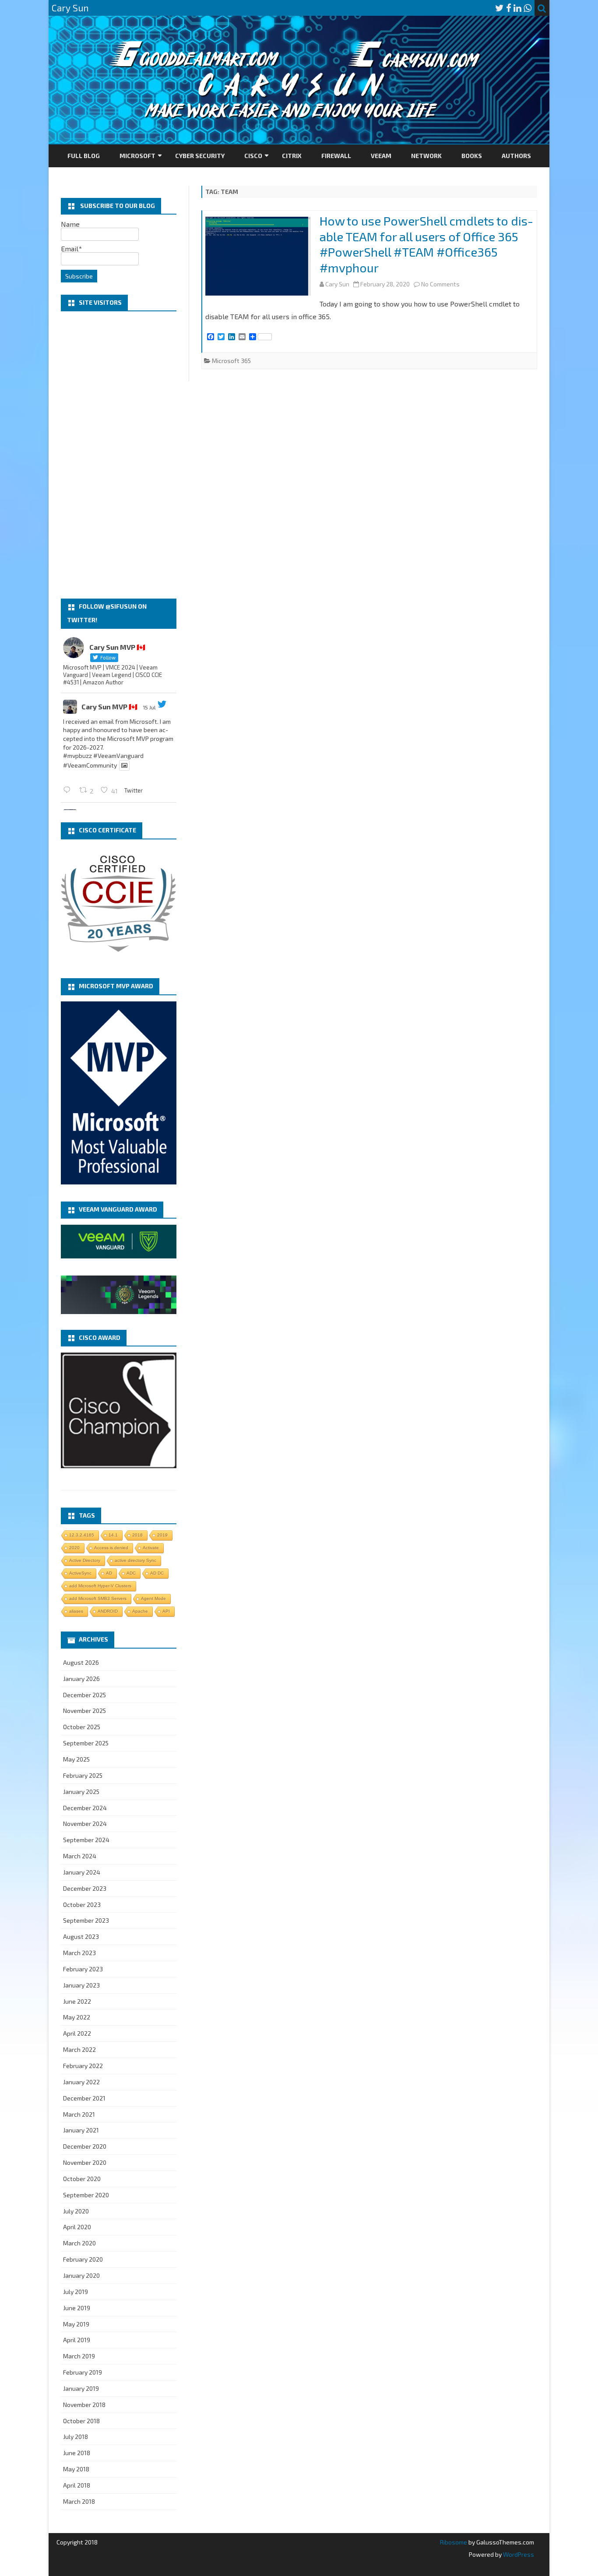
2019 (162, 1535)
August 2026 (81, 1662)
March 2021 (79, 2114)
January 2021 (81, 2130)
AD (109, 1573)
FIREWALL (336, 156)
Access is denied (111, 1548)
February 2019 (83, 2372)
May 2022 (77, 2017)
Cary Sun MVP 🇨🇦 (109, 707)
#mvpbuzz (77, 756)
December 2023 (85, 1888)
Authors (516, 156)
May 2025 (76, 1759)
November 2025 (84, 1711)
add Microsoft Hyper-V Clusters (100, 1586)
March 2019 (79, 2356)
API (166, 1611)
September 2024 (86, 1840)
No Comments (440, 284)
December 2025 (84, 1695)
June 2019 (77, 2308)
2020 (74, 1548)
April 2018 (77, 2485)
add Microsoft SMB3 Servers (98, 1598)
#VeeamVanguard (118, 756)
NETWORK (426, 156)
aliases (76, 1611)
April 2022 (77, 2033)
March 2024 (80, 1856)
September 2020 (86, 2195)
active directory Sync (135, 1560)
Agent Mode (153, 1598)
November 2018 (84, 2405)
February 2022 (83, 2066)
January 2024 (82, 1872)
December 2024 (85, 1808)
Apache (140, 1611)
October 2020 (82, 2179)
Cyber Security (200, 156)
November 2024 (85, 1824)
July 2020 (76, 2211)
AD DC (157, 1573)
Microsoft (137, 156)
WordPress (518, 2554)
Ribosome (454, 2542)
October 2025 (82, 1727)
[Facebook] (509, 8)
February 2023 (83, 1969)
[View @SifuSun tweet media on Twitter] (124, 765)
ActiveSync (80, 1573)
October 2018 (81, 2421)
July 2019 (76, 2292)
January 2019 (81, 2388)
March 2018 (79, 2501)
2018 (137, 1535)
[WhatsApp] (528, 8)
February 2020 (83, 2259)
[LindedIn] (517, 8)
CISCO (253, 156)
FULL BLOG (84, 156)
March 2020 (79, 2243)
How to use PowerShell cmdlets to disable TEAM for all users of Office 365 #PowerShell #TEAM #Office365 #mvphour (426, 244)
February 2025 (83, 1775)
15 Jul (149, 707)
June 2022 (77, 2001)
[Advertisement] (119, 455)
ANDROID (108, 1611)
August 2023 (81, 1936)
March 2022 (79, 2049)
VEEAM (381, 156)
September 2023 (86, 1920)
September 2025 (86, 1743)
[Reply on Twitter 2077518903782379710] (69, 790)
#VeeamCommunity (90, 765)
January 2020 (81, 2275)
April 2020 (77, 2227)
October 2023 (82, 1905)
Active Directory (85, 1560)
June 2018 (77, 2453)
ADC (131, 1573)
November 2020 (85, 2162)
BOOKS (472, 156)
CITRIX (292, 156)
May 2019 (76, 2324)
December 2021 (84, 2098)
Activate (151, 1548)
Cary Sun (337, 284)
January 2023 (81, 1985)
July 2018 (76, 2437)
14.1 (113, 1535)
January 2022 (81, 2082)
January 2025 (81, 1792)
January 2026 (81, 1679)
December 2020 (85, 2146)
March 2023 (79, 1953)
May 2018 (76, 2469)
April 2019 (77, 2340)
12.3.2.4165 (82, 1535)
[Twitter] (500, 8)
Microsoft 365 (231, 361)
